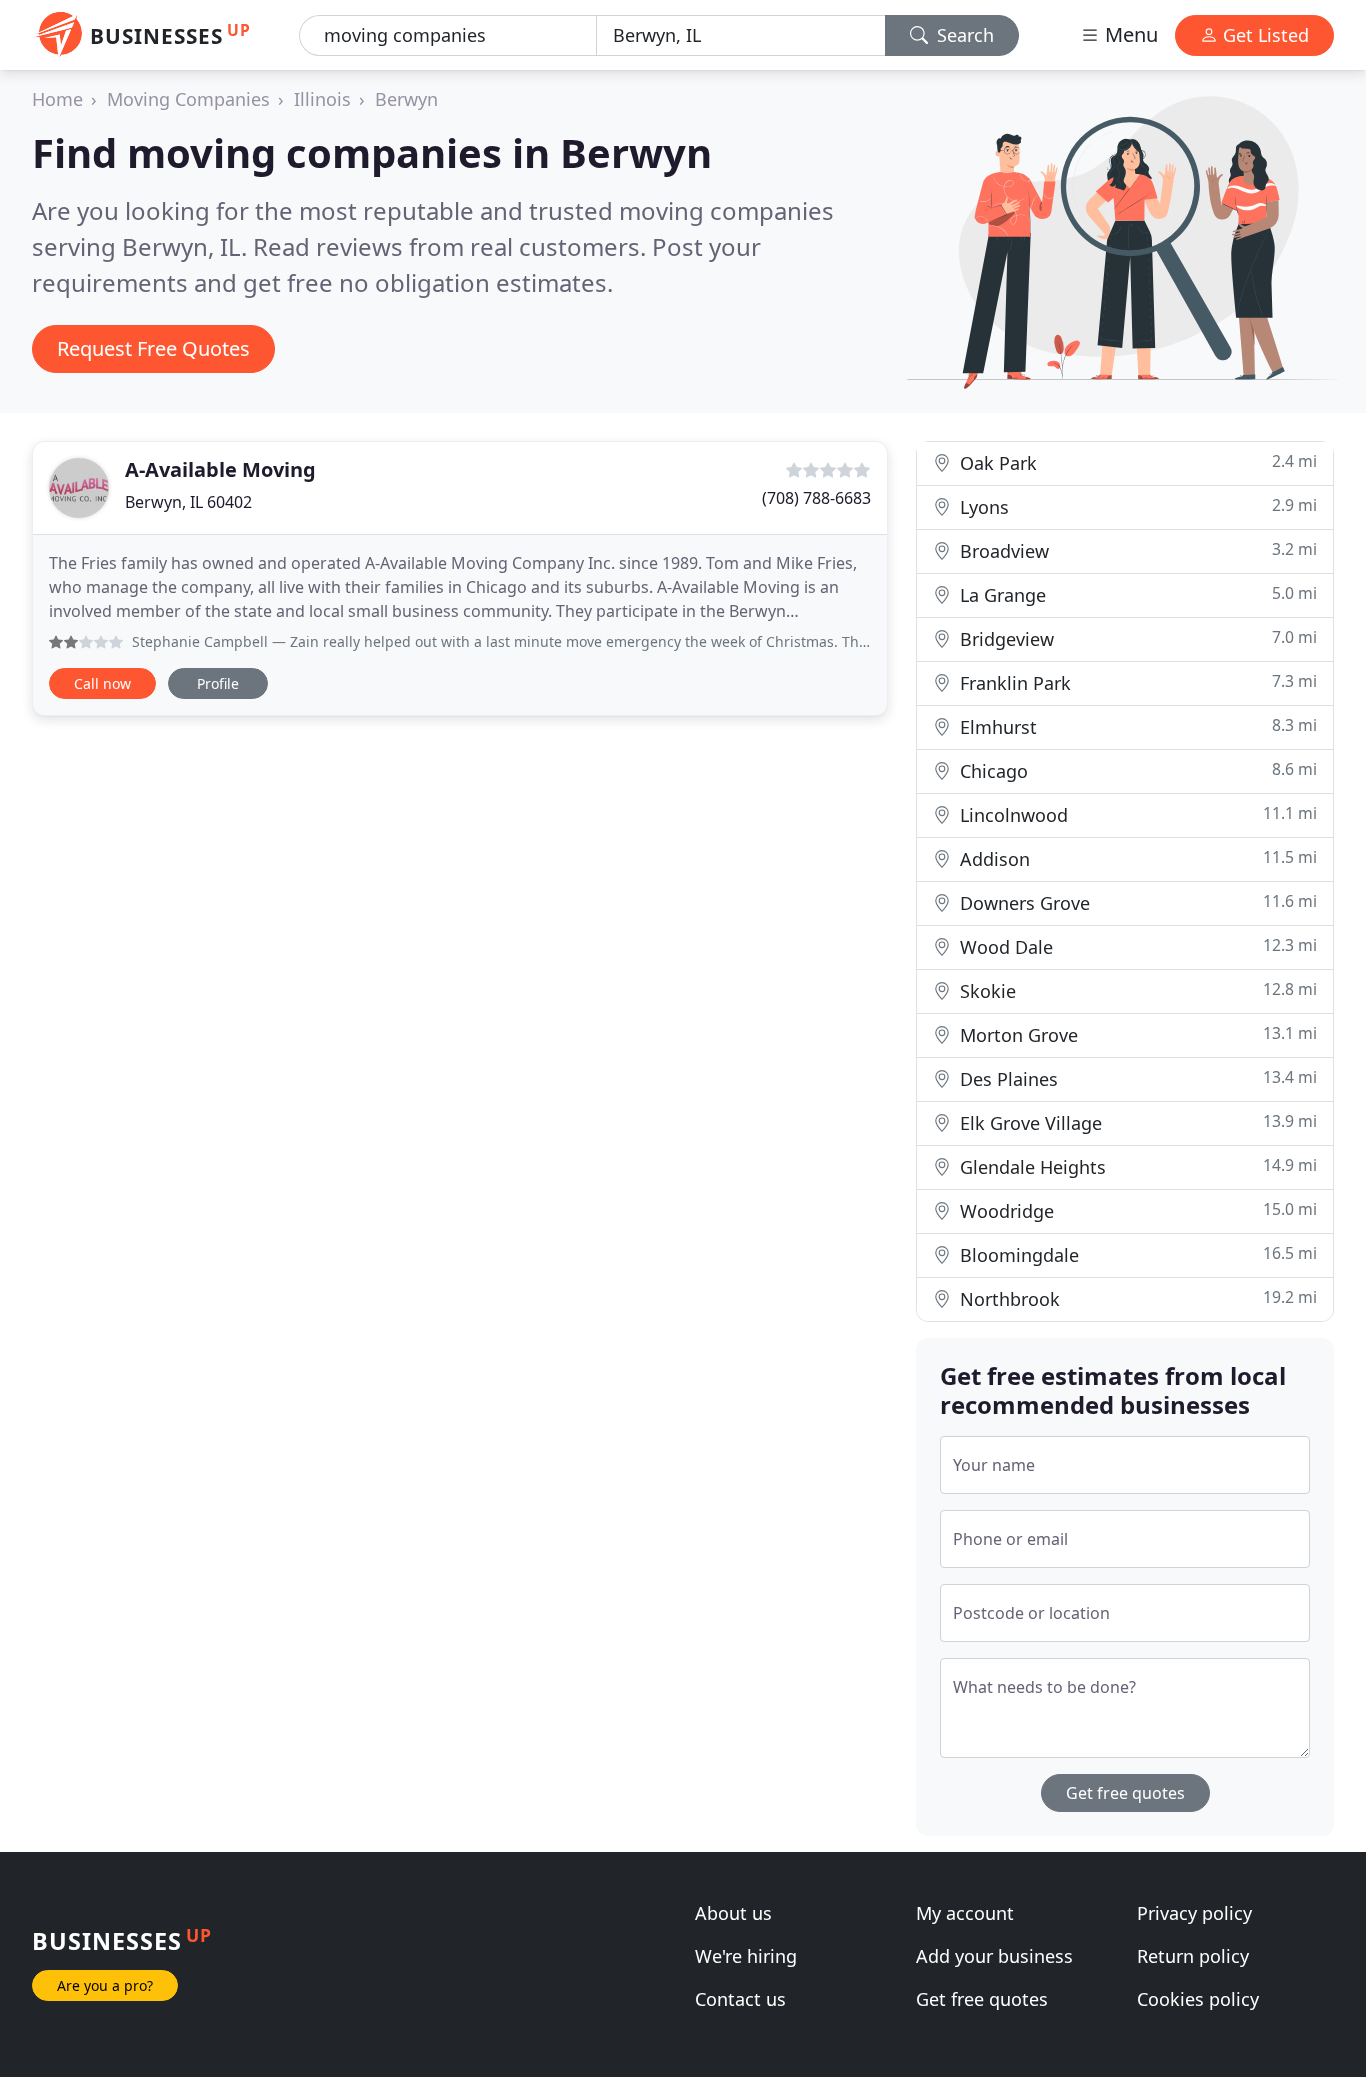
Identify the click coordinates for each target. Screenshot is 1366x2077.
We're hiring (746, 1956)
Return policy (1193, 1956)
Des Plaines (1136, 1078)
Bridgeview (1136, 638)
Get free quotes (1125, 1793)
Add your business (994, 1956)
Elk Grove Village (1136, 1122)
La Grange (1136, 594)
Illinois (322, 99)
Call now (102, 683)
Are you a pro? (105, 1985)
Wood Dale (1136, 946)
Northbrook (1136, 1298)
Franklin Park (1136, 682)
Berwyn (406, 99)
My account (965, 1913)
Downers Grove (1136, 902)
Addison (1136, 858)
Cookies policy (1198, 1999)
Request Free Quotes (153, 348)
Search (963, 35)
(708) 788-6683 (816, 498)
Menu (1129, 34)
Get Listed (1263, 35)
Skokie (1136, 990)
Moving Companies (188, 99)
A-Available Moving (220, 469)
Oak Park (1136, 462)
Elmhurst (1136, 726)
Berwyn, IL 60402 (188, 502)
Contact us (740, 1999)
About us (733, 1913)
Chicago (1136, 770)
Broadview (1136, 550)
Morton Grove (1136, 1034)
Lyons (1136, 506)
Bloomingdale (1136, 1254)
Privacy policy (1194, 1913)
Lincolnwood (1136, 814)
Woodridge (1136, 1210)
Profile (218, 683)
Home (57, 99)
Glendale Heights (1136, 1166)
